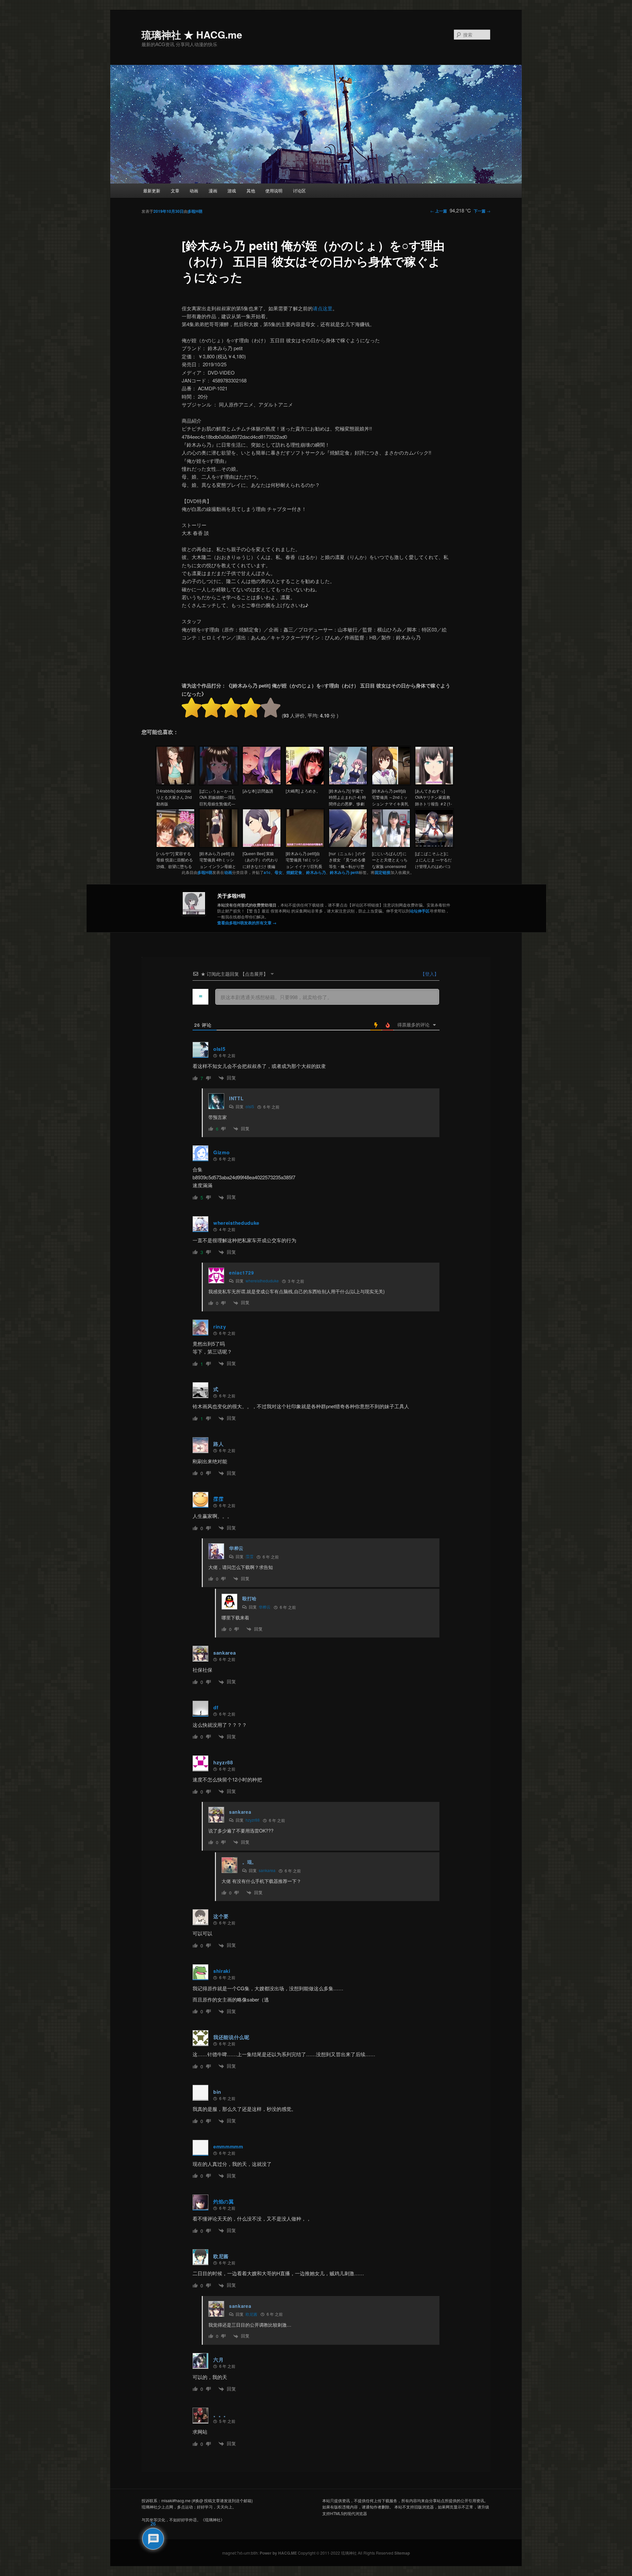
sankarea (267, 1870)
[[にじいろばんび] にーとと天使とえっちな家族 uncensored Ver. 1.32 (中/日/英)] (391, 846)
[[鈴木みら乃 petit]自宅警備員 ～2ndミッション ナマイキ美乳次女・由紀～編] (391, 783)
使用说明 (274, 191)
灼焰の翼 (224, 2201)
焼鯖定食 (294, 872)
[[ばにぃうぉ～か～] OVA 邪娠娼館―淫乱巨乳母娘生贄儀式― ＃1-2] (219, 783)
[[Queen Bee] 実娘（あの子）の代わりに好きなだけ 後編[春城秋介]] (262, 846)
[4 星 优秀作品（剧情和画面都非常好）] (251, 708)
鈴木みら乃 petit (344, 872)
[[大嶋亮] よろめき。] (305, 783)
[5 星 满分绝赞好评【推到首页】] (271, 708)
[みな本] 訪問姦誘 (258, 791)
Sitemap (402, 2553)
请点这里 (323, 308)
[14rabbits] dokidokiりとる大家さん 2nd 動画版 (174, 797)
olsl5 (219, 1049)
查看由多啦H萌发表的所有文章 (247, 923)
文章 (175, 191)
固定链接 (382, 872)
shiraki (222, 1971)
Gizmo (222, 1152)
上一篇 (439, 211)
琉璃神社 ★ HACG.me (192, 34)
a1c (267, 872)
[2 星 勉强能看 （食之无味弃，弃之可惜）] (211, 708)
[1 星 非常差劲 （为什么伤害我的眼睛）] (192, 708)
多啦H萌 (195, 211)
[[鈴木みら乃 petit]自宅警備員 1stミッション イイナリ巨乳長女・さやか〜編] (305, 846)
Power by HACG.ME (279, 2553)
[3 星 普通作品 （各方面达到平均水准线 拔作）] (231, 708)
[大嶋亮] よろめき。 (303, 791)
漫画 (213, 191)
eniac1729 (241, 1273)
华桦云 (265, 1607)
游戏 (232, 191)
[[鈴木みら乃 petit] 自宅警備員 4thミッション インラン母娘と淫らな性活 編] (219, 846)
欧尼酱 (251, 2314)
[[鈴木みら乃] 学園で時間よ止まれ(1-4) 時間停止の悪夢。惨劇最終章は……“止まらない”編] (348, 783)
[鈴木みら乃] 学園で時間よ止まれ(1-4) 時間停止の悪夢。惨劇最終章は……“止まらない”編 (347, 804)
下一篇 (482, 211)
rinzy (220, 1327)
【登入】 (429, 974)
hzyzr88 (253, 1820)
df (216, 1707)
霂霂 (218, 1499)
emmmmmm (228, 2146)
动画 (194, 191)
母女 (278, 872)
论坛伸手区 (420, 911)
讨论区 (299, 191)
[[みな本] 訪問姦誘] (262, 783)
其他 (251, 191)
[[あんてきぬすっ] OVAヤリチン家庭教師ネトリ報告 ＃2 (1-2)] (434, 783)
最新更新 (152, 191)
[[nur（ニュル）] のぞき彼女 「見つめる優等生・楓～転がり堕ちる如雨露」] (348, 846)
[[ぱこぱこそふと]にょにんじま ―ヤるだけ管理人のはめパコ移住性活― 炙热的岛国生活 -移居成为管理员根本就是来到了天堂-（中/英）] (434, 846)
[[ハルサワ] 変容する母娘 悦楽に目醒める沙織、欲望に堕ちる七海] (175, 846)
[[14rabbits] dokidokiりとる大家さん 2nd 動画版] (175, 783)
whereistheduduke (236, 1223)
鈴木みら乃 (316, 872)
